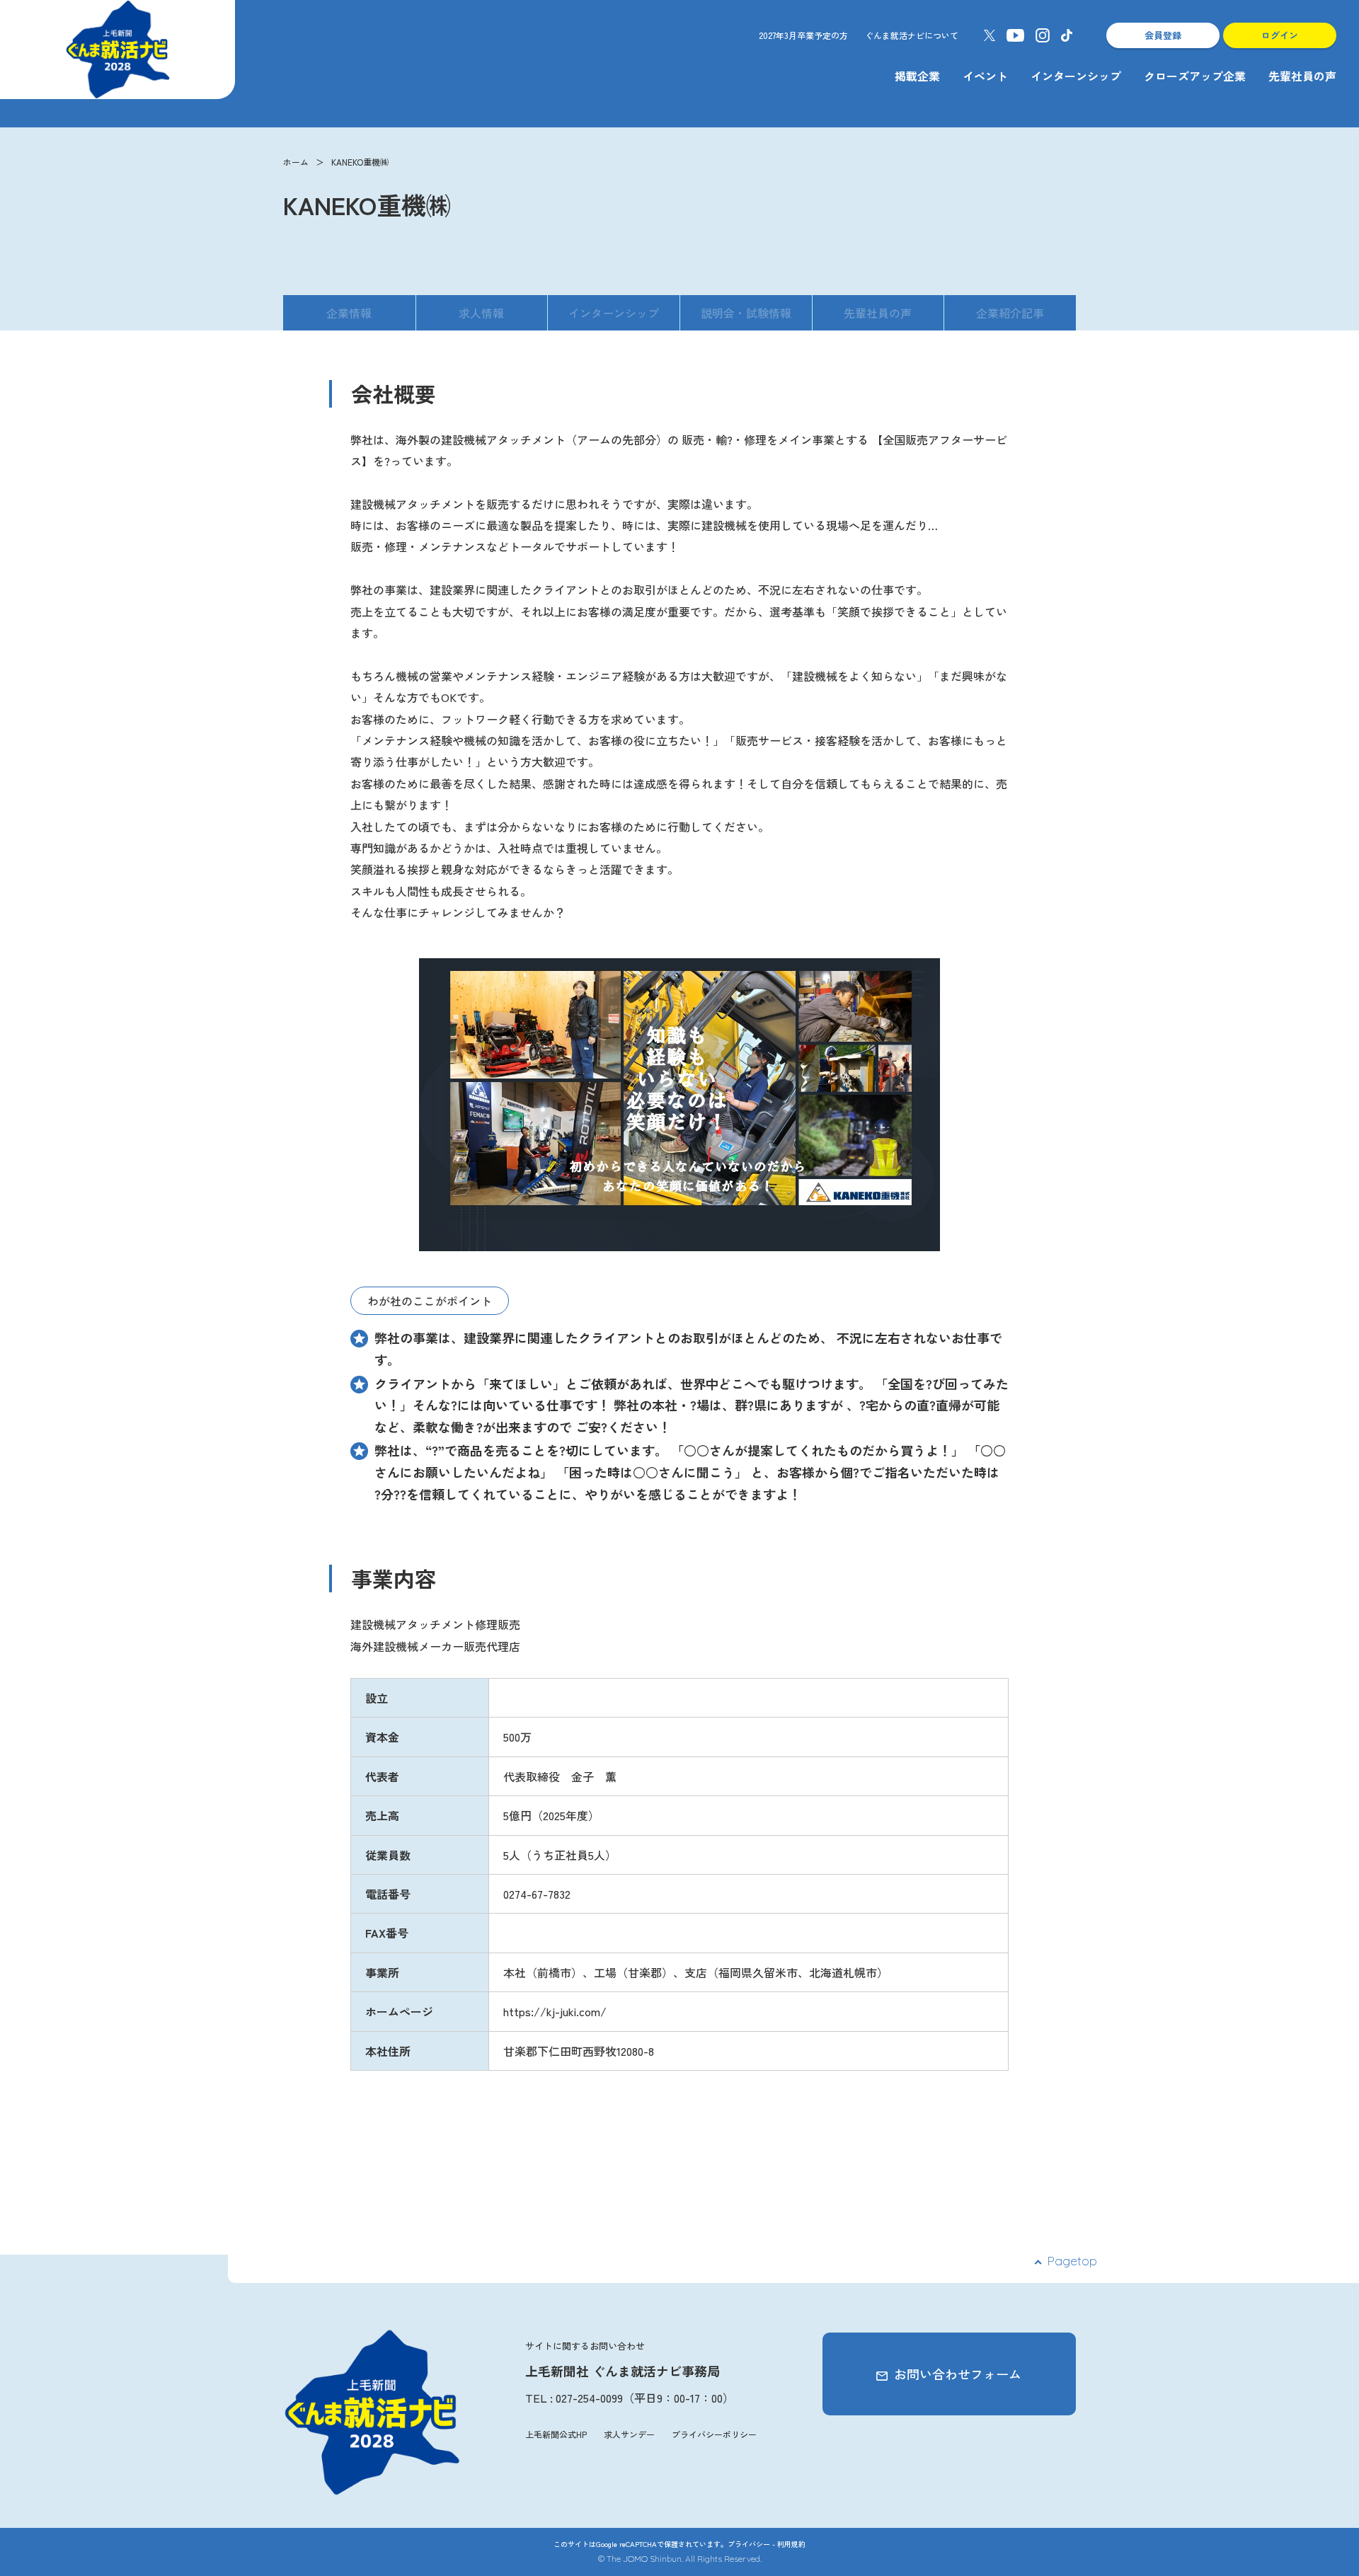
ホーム (296, 162)
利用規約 (791, 2544)
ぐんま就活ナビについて (912, 35)
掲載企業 (917, 76)
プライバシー (749, 2544)
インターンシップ (1076, 76)
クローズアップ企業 (1195, 76)
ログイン (1280, 35)
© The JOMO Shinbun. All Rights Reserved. (680, 2559)
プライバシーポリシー (714, 2434)
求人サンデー (629, 2434)
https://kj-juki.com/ (555, 2011)
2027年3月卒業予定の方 (803, 35)
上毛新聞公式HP (556, 2434)
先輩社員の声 (1302, 76)
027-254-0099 (589, 2398)
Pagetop (1072, 2261)
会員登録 (1163, 35)
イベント (985, 76)
